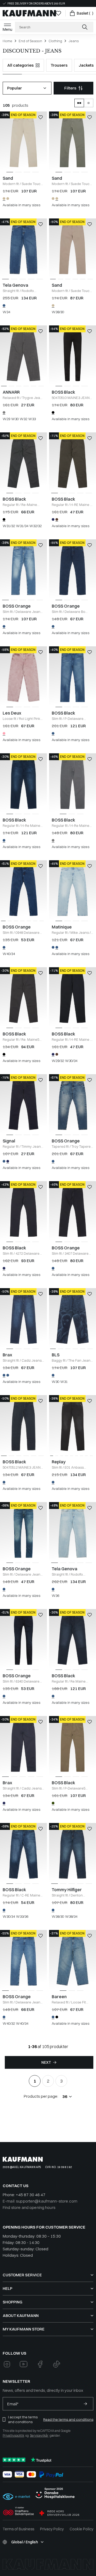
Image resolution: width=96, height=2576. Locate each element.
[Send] (85, 2404)
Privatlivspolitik (13, 2435)
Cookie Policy (81, 2529)
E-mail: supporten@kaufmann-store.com (40, 2201)
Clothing (55, 41)
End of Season (30, 41)
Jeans (74, 41)
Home (7, 41)
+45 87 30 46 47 (31, 2195)
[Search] (85, 27)
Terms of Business (18, 2529)
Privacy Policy (52, 2529)
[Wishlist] (58, 13)
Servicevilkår (39, 2435)
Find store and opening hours (29, 2207)
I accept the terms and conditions (23, 2419)
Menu (7, 29)
